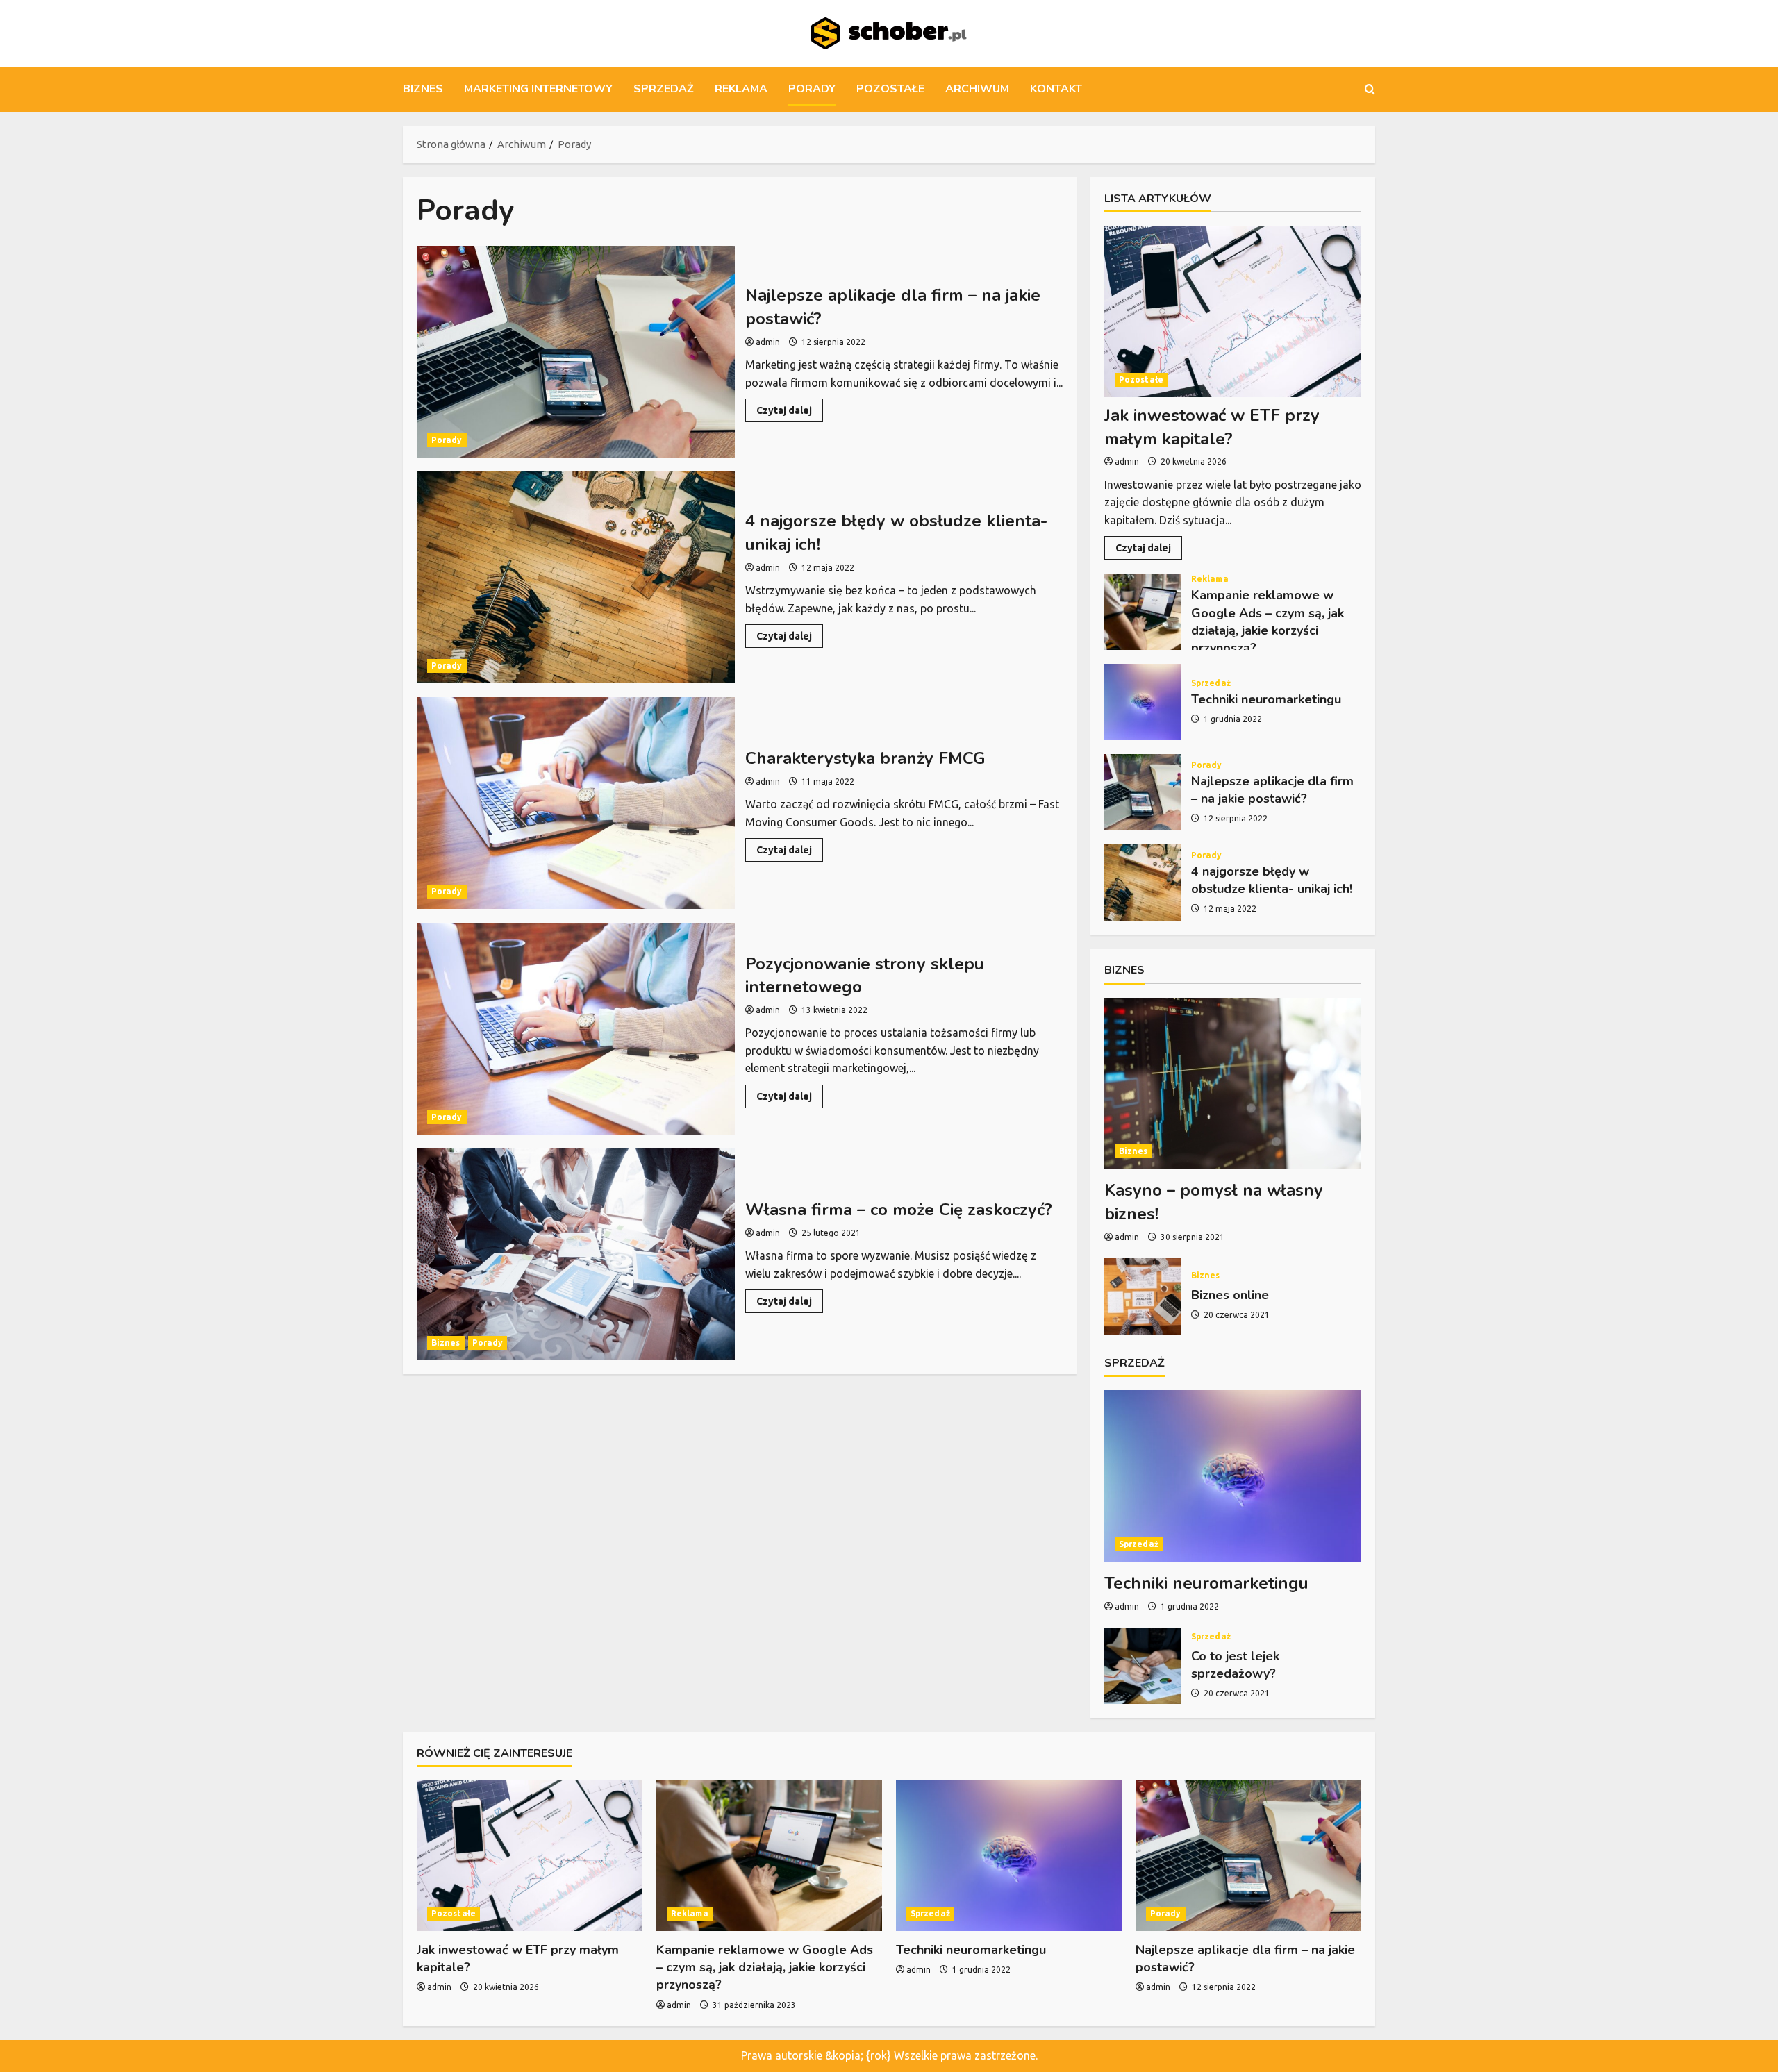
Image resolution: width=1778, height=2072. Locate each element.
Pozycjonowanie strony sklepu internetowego (576, 1029)
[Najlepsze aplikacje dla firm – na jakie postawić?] (1248, 1856)
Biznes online (1143, 1296)
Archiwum (977, 89)
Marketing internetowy (538, 89)
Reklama (741, 89)
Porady (812, 89)
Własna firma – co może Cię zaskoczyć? (576, 1254)
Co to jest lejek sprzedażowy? (1143, 1666)
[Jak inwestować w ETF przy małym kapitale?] (1233, 311)
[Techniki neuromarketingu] (1233, 1476)
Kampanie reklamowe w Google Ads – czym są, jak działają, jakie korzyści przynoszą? (1143, 612)
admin (768, 342)
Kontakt (1056, 89)
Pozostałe (890, 89)
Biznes (423, 89)
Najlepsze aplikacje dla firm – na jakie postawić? (576, 352)
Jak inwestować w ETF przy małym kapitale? (1212, 427)
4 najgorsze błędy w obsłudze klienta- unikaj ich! (576, 577)
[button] (1370, 89)
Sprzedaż (664, 89)
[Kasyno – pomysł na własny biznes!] (1233, 1084)
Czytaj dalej (790, 413)
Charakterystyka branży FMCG (576, 803)
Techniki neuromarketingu (1143, 702)
